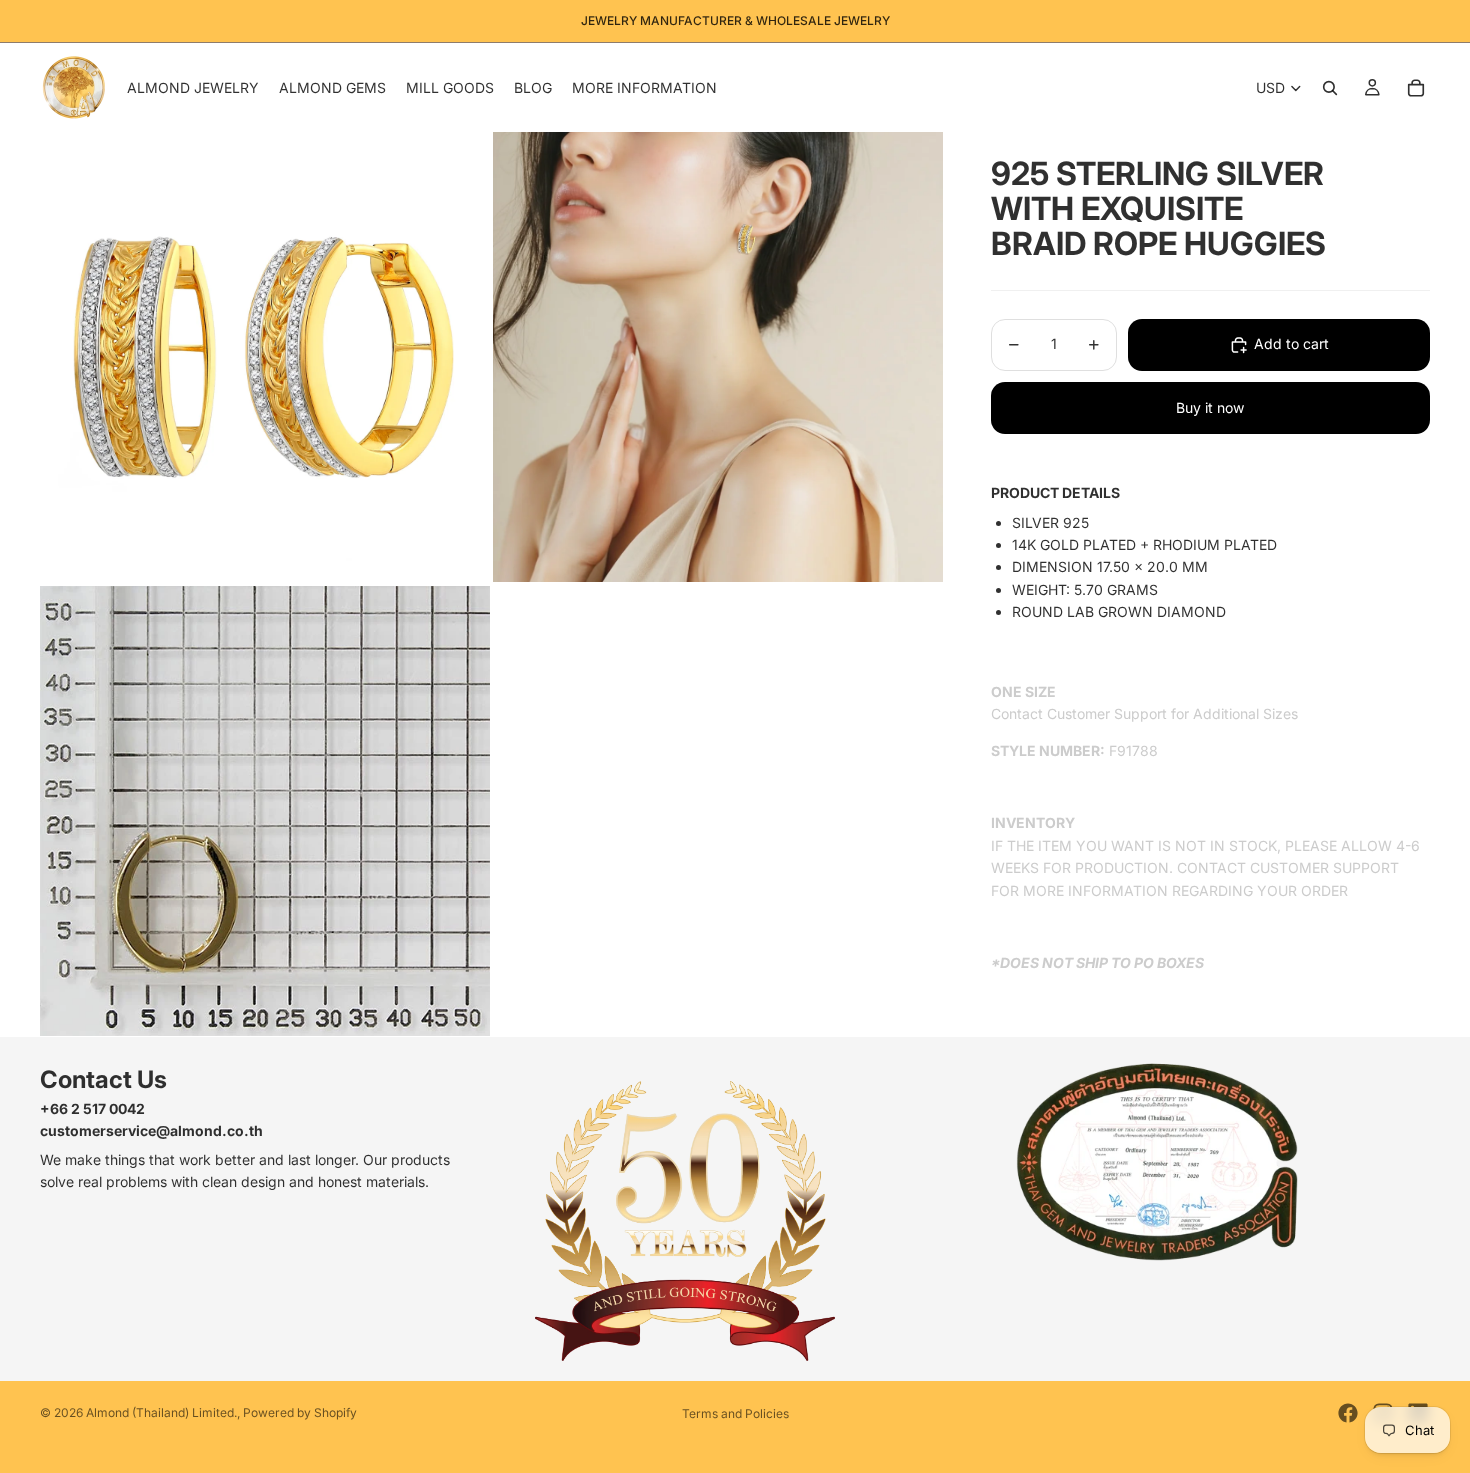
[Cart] (1416, 88)
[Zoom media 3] (265, 811)
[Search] (1330, 88)
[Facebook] (1348, 1413)
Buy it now (1210, 407)
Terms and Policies (735, 1413)
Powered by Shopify (300, 1412)
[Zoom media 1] (265, 357)
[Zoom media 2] (718, 357)
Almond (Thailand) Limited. (161, 1412)
